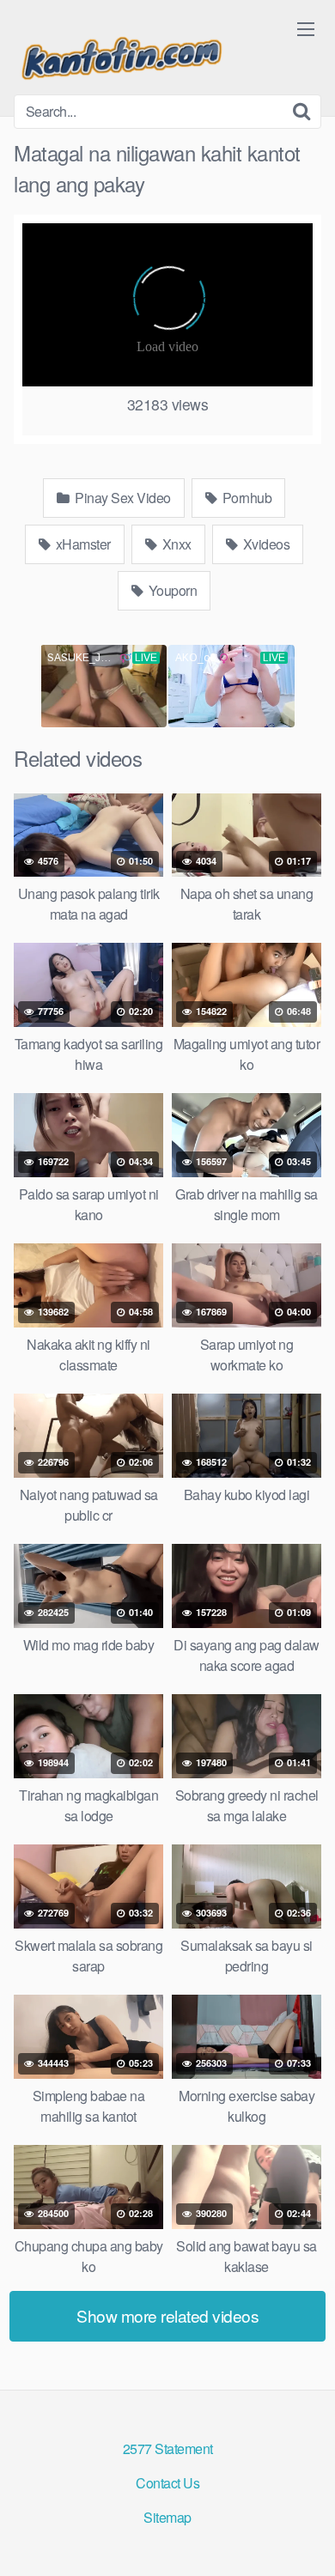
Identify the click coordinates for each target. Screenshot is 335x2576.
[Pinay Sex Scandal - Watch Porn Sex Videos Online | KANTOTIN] (121, 54)
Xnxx (175, 544)
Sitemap (167, 2517)
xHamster (82, 544)
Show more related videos (167, 2315)
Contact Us (167, 2483)
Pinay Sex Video (122, 498)
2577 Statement (168, 2448)
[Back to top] (305, 2538)
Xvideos (265, 544)
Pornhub (245, 498)
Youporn (171, 590)
